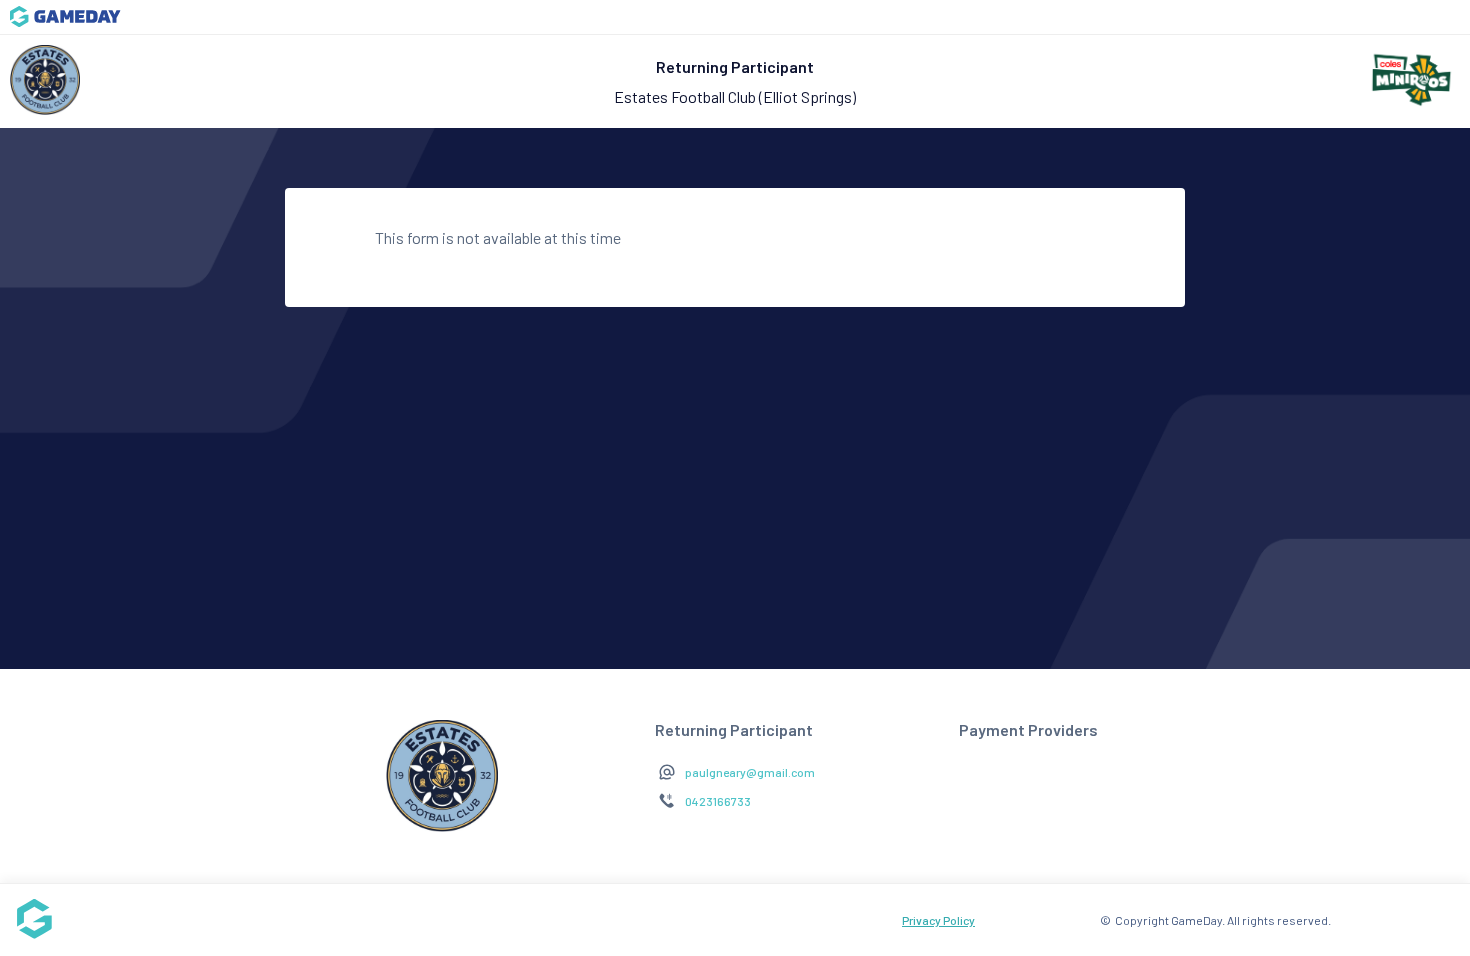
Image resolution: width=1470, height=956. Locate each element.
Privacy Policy (938, 920)
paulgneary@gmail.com (750, 772)
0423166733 (718, 801)
